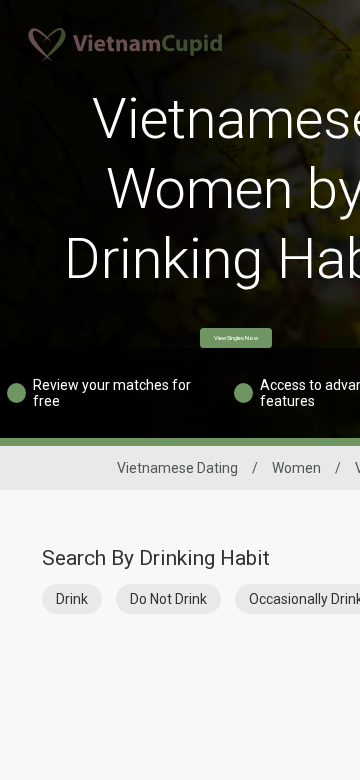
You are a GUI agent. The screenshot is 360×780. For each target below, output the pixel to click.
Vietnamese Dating (177, 468)
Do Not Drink (168, 599)
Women (296, 468)
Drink (72, 599)
